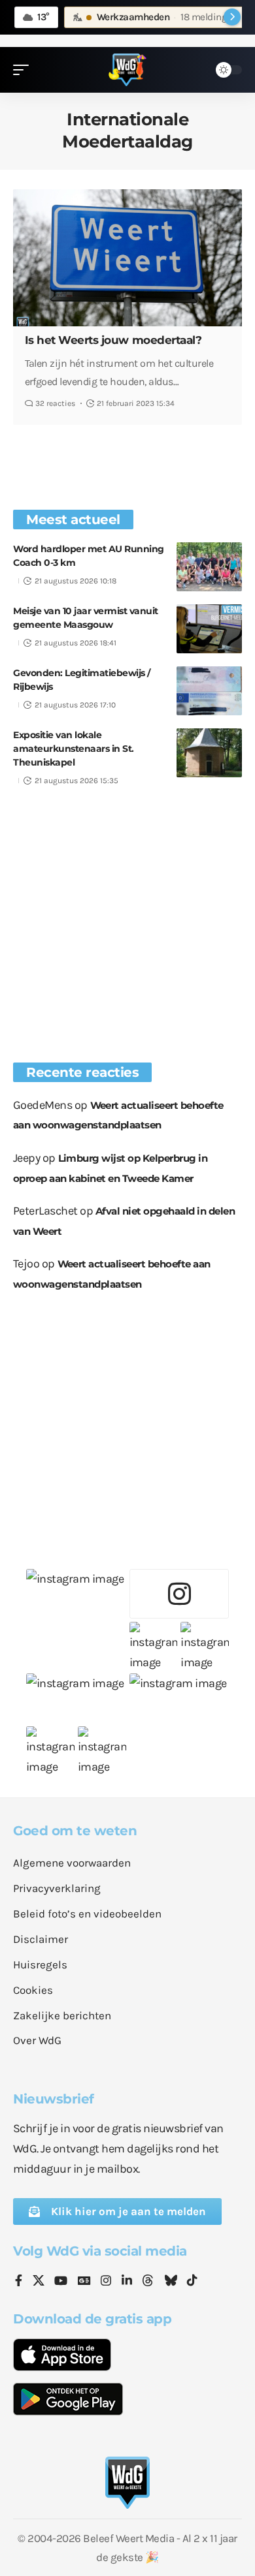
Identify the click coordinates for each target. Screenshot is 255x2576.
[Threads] (148, 2282)
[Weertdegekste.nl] (127, 70)
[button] (24, 70)
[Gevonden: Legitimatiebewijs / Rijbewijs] (209, 691)
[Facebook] (19, 2282)
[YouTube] (61, 2282)
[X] (39, 2282)
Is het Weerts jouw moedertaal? (113, 340)
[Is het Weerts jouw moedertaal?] (127, 258)
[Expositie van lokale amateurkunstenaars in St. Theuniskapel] (209, 753)
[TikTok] (192, 2282)
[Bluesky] (171, 2282)
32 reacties (55, 403)
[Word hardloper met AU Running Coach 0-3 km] (209, 567)
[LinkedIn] (127, 2282)
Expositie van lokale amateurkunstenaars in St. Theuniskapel (74, 749)
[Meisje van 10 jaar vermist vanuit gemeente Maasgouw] (209, 629)
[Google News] (84, 2282)
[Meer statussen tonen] (232, 17)
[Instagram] (106, 2282)
